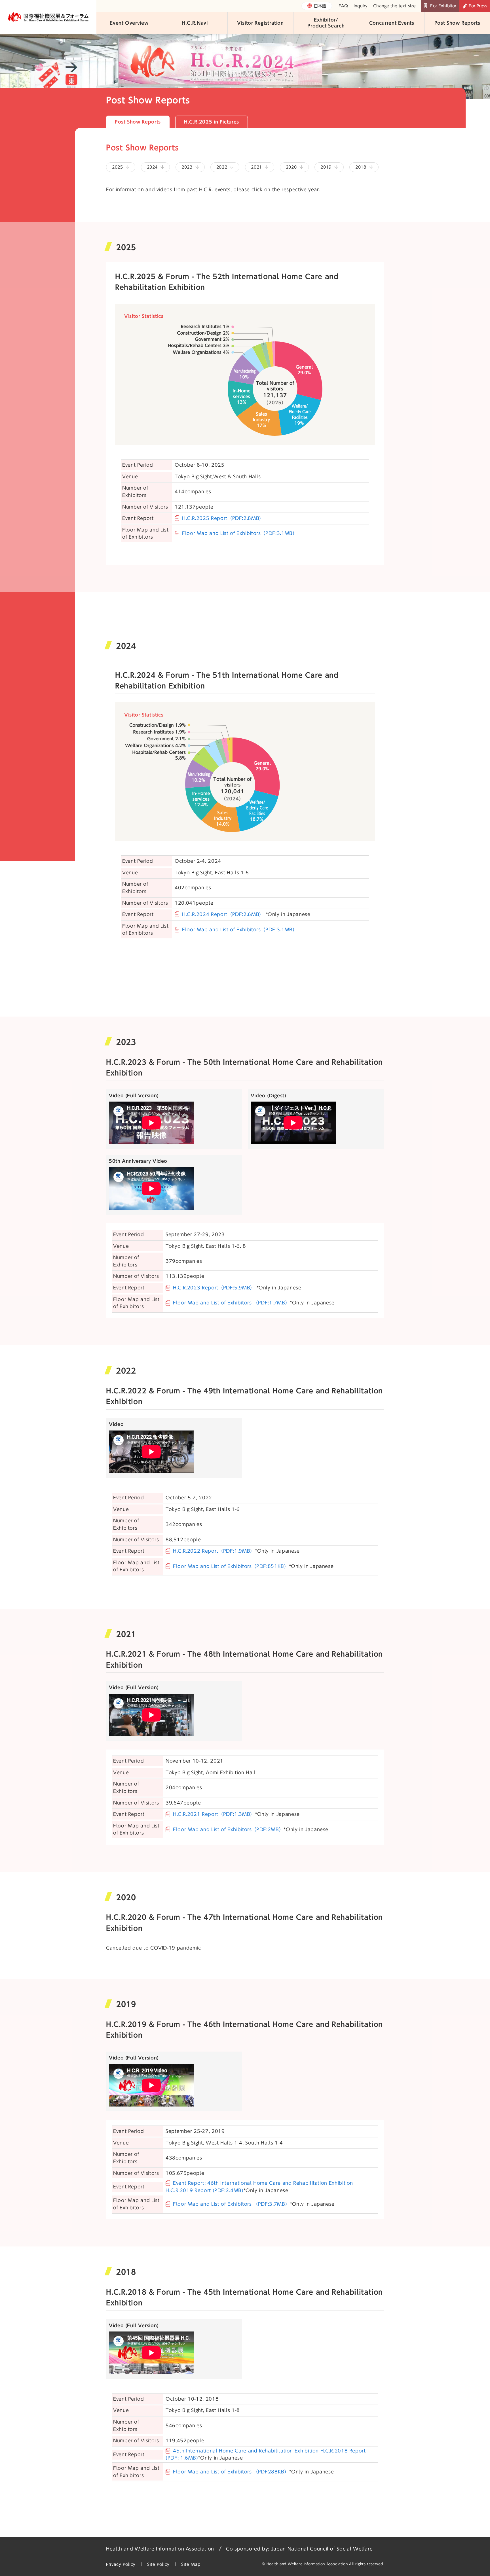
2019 (326, 167)
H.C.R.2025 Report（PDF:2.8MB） (223, 518)
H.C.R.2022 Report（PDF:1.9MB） (214, 1551)
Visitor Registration (260, 23)
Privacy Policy (121, 2564)
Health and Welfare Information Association (160, 2549)
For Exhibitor (443, 6)
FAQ (343, 6)
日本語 (320, 6)
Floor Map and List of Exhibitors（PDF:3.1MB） (240, 533)
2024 (152, 167)
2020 (291, 167)
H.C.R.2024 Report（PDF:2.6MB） (223, 914)
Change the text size (394, 6)
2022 (222, 167)
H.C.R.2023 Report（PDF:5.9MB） (214, 1288)
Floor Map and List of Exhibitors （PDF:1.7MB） (231, 1303)
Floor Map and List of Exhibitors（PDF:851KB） (231, 1566)
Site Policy (158, 2564)
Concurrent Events (392, 23)
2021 (256, 167)
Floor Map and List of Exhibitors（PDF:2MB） (228, 1829)
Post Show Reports (457, 23)
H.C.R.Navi (195, 23)
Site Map (191, 2564)
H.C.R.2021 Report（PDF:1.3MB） (214, 1814)
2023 (187, 167)
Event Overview (129, 23)
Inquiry (361, 6)
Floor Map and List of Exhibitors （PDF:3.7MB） (231, 2204)
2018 (361, 167)
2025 (118, 167)
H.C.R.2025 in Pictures (212, 122)
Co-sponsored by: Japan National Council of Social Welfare (299, 2549)
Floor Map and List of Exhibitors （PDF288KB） (231, 2472)
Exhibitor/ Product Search (326, 23)
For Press (478, 6)
